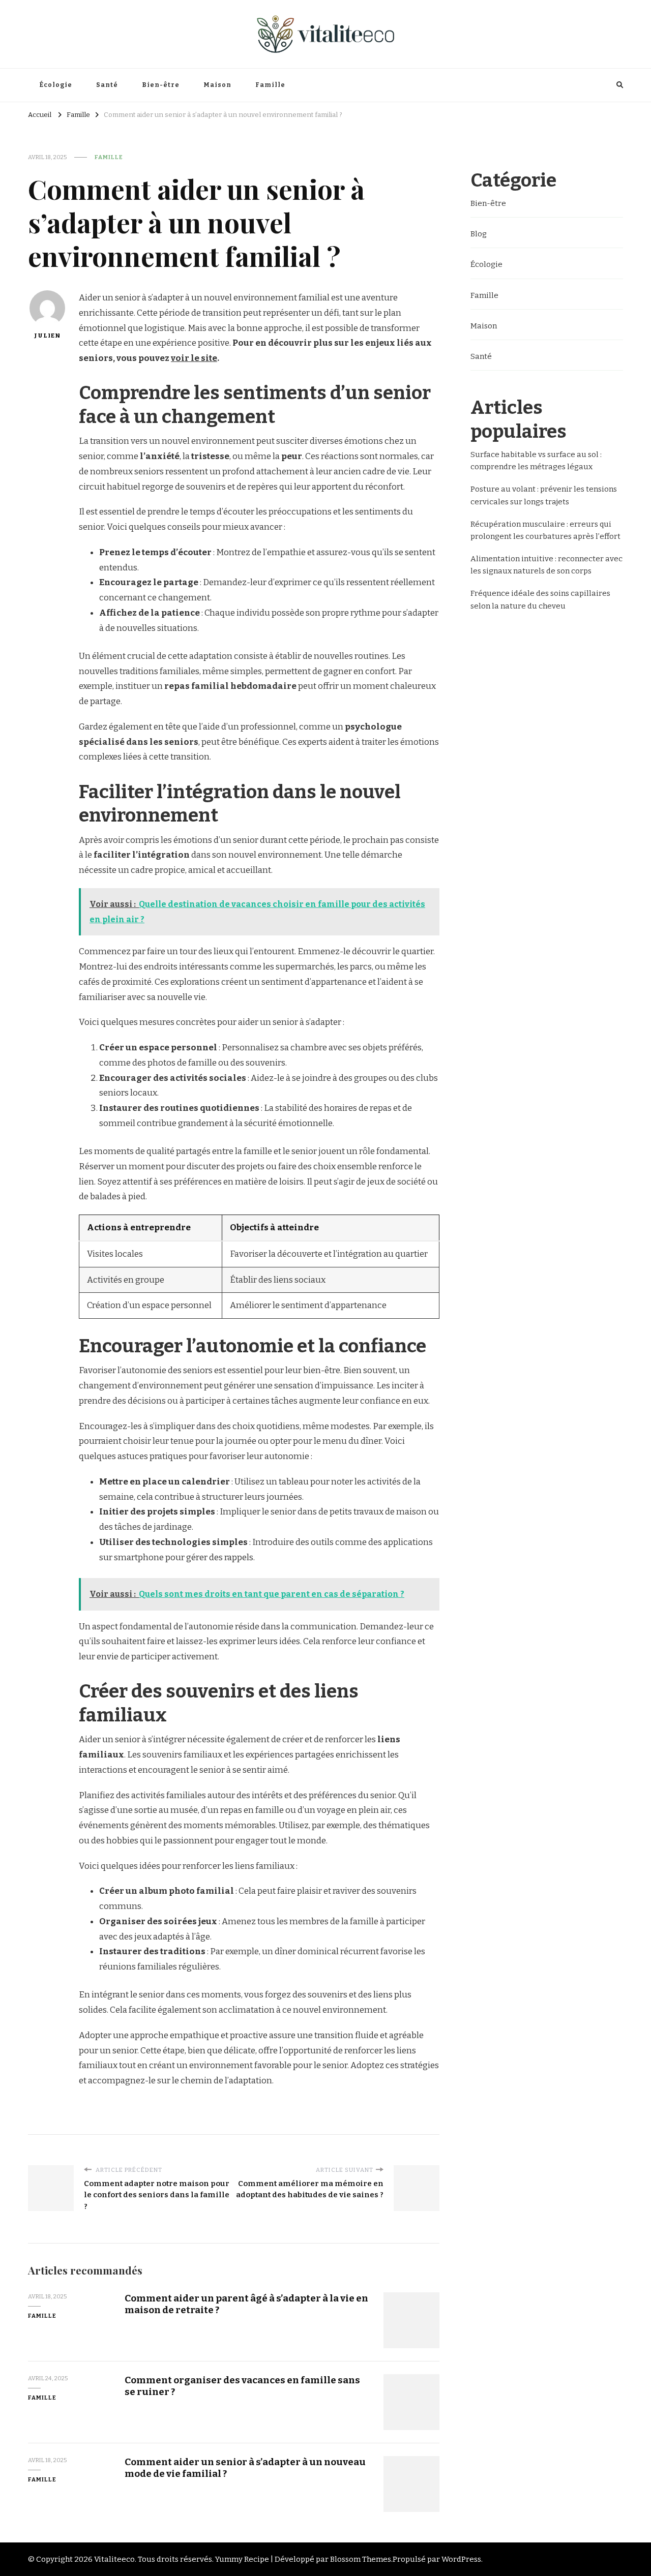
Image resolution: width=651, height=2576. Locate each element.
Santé (107, 85)
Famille (270, 85)
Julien (47, 336)
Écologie (56, 85)
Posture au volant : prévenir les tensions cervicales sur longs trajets (544, 495)
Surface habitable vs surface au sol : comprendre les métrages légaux (536, 461)
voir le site (194, 358)
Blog (479, 234)
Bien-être (161, 85)
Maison (217, 85)
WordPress (461, 2559)
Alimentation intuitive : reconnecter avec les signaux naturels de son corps (546, 565)
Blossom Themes (361, 2559)
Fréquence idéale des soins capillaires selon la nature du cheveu (540, 599)
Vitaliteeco (114, 2559)
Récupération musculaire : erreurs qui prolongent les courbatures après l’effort (545, 530)
